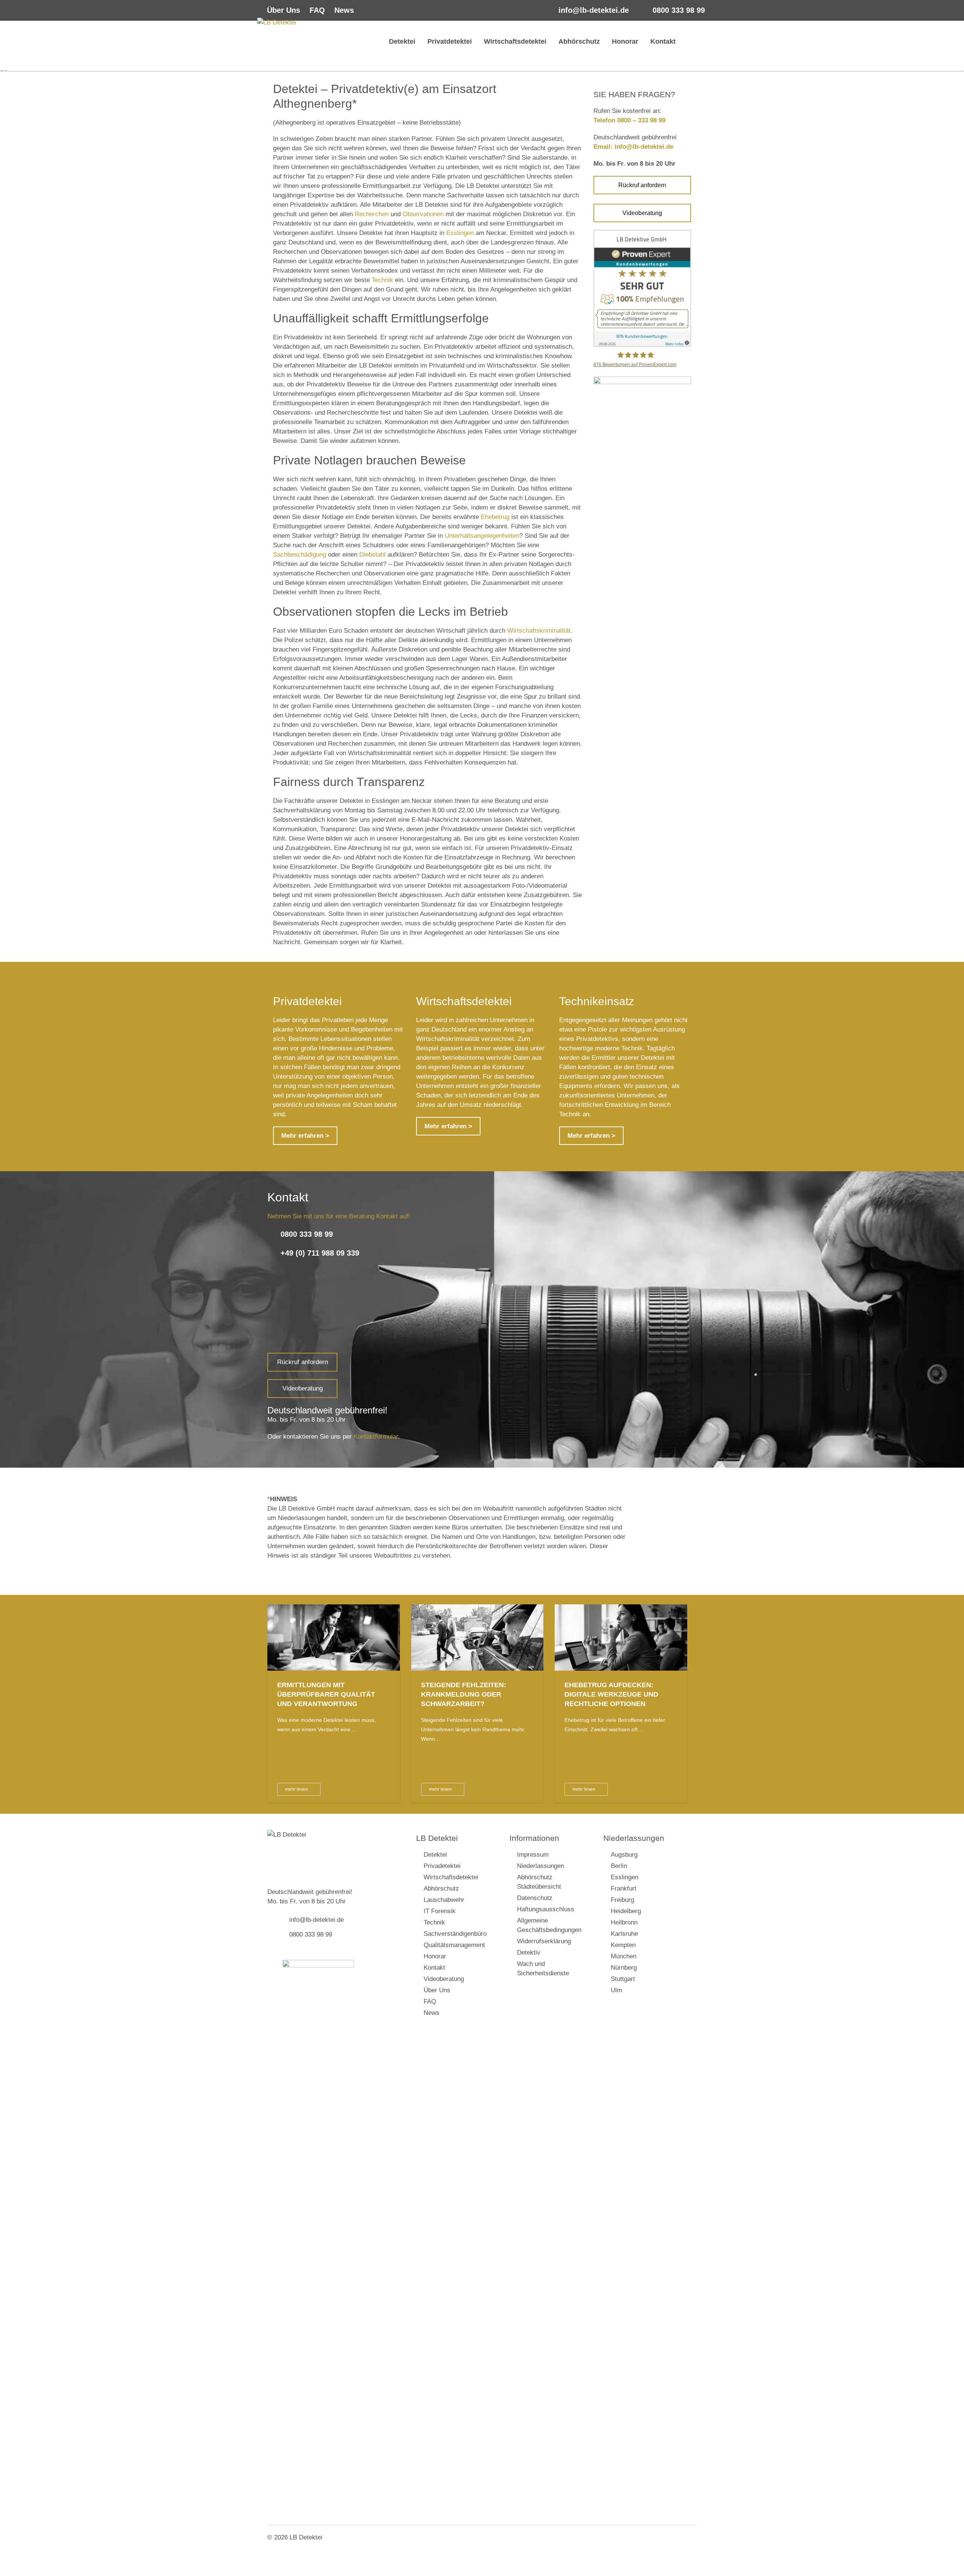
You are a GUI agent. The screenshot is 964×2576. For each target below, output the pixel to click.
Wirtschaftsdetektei (515, 41)
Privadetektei (442, 1866)
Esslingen (460, 233)
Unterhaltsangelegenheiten (482, 536)
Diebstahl (372, 555)
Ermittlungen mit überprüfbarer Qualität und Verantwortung (326, 1694)
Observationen (423, 214)
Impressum (533, 1855)
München (624, 1956)
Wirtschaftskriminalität (539, 631)
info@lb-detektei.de (594, 10)
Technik (382, 280)
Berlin (619, 1866)
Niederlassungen (541, 1866)
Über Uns (284, 10)
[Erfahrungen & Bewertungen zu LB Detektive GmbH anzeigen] (642, 345)
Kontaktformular (376, 1437)
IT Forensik (440, 1911)
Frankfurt (624, 1889)
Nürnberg (624, 1968)
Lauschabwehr (444, 1900)
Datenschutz (535, 1898)
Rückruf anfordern (642, 185)
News (344, 10)
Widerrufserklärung (544, 1941)
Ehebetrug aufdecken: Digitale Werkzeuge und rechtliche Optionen (611, 1694)
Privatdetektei (450, 41)
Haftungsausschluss (546, 1909)
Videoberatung (642, 213)
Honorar (625, 41)
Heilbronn (624, 1922)
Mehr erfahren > (305, 1136)
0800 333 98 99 (679, 10)
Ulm (616, 1990)
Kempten (623, 1945)
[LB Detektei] (313, 45)
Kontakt (663, 41)
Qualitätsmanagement (454, 1945)
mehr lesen (297, 1789)
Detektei (401, 41)
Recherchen (372, 214)
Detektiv (529, 1953)
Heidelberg (626, 1911)
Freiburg (622, 1900)
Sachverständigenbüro (455, 1934)
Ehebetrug (495, 517)
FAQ (317, 10)
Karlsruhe (624, 1934)
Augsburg (624, 1855)
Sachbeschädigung (300, 555)
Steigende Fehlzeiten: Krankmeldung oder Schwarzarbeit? (464, 1694)
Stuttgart (623, 1979)
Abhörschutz (579, 41)
